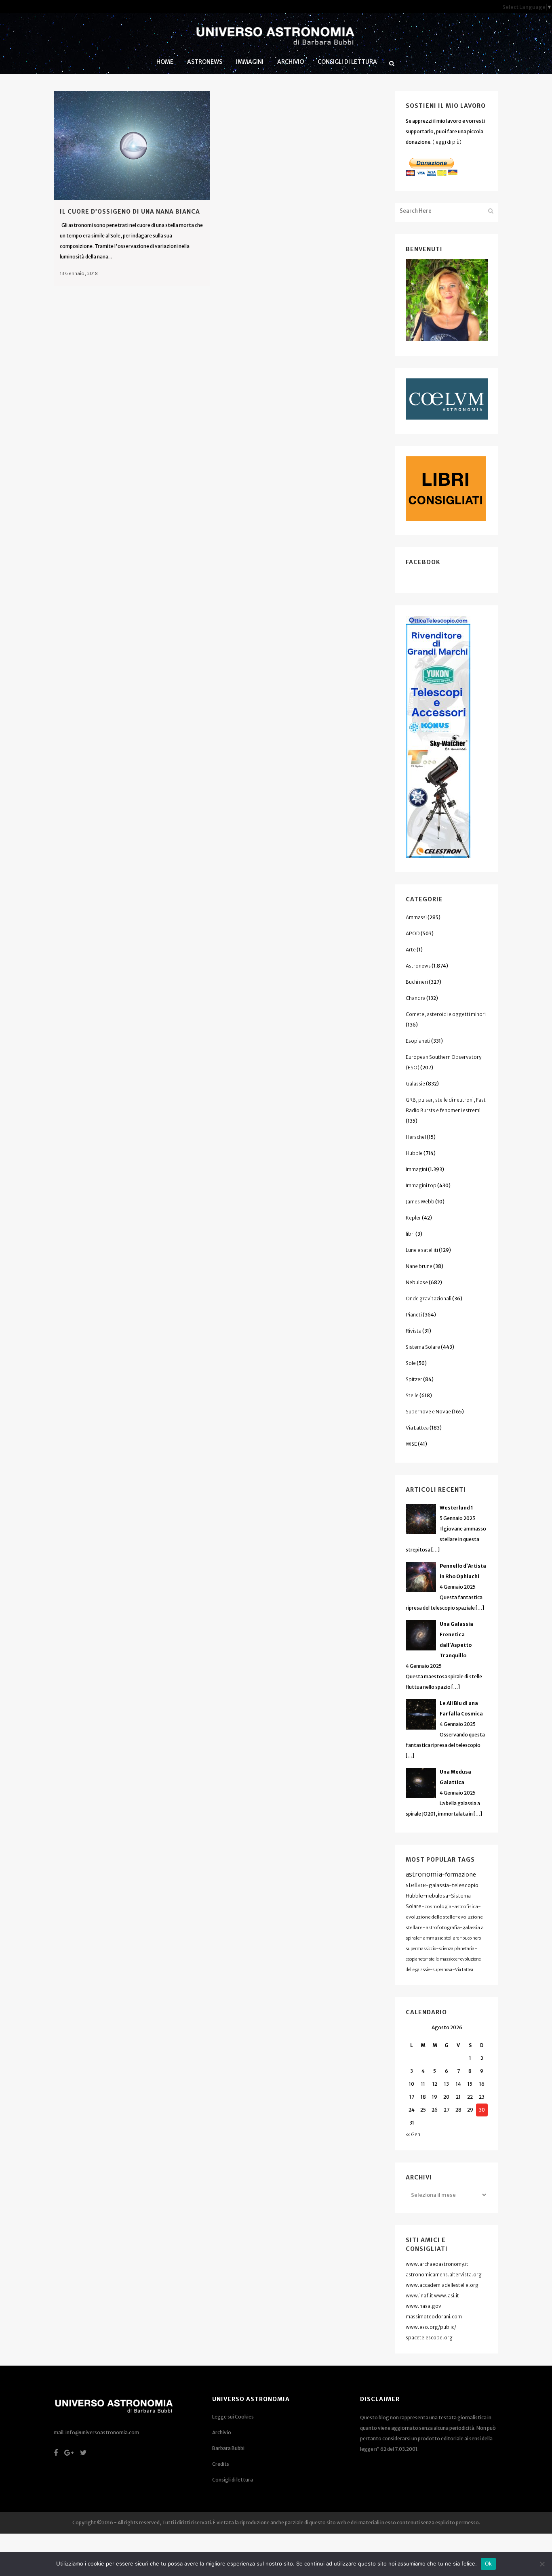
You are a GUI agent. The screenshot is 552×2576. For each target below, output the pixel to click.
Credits (221, 2464)
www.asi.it (447, 2296)
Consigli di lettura (233, 2480)
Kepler (413, 1218)
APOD (413, 933)
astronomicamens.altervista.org (444, 2275)
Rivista (414, 1331)
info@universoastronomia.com (102, 2432)
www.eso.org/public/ (431, 2327)
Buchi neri (417, 982)
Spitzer (414, 1379)
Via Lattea (417, 1428)
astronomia (424, 1874)
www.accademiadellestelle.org (442, 2285)
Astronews (418, 966)
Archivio (222, 2432)
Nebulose (417, 1282)
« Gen (413, 2134)
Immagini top (421, 1185)
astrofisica (466, 1906)
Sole (411, 1363)
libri (410, 1234)
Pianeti (414, 1315)
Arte (411, 950)
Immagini (416, 1169)
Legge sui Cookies (233, 2417)
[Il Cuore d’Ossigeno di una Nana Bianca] (132, 146)
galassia (439, 1885)
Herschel (416, 1137)
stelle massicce (443, 1959)
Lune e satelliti (422, 1250)
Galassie (415, 1084)
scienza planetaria (457, 1949)
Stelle (412, 1395)
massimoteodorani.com (434, 2317)
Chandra (416, 998)
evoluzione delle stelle (430, 1917)
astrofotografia (443, 1927)
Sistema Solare (423, 1347)
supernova (442, 1970)
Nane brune (419, 1266)
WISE (411, 1444)
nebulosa (437, 1896)
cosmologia (438, 1906)
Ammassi (416, 917)
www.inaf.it (419, 2296)
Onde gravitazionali (429, 1298)
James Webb (420, 1202)
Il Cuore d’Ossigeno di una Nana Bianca (130, 212)
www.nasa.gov (423, 2306)
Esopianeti (418, 1041)
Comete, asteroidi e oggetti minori (446, 1014)
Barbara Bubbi (228, 2448)
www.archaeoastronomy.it (437, 2264)
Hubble (414, 1153)
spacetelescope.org (429, 2338)
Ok (489, 2563)
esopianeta (416, 1959)
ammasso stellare (441, 1938)
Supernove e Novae (428, 1412)
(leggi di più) (447, 142)
